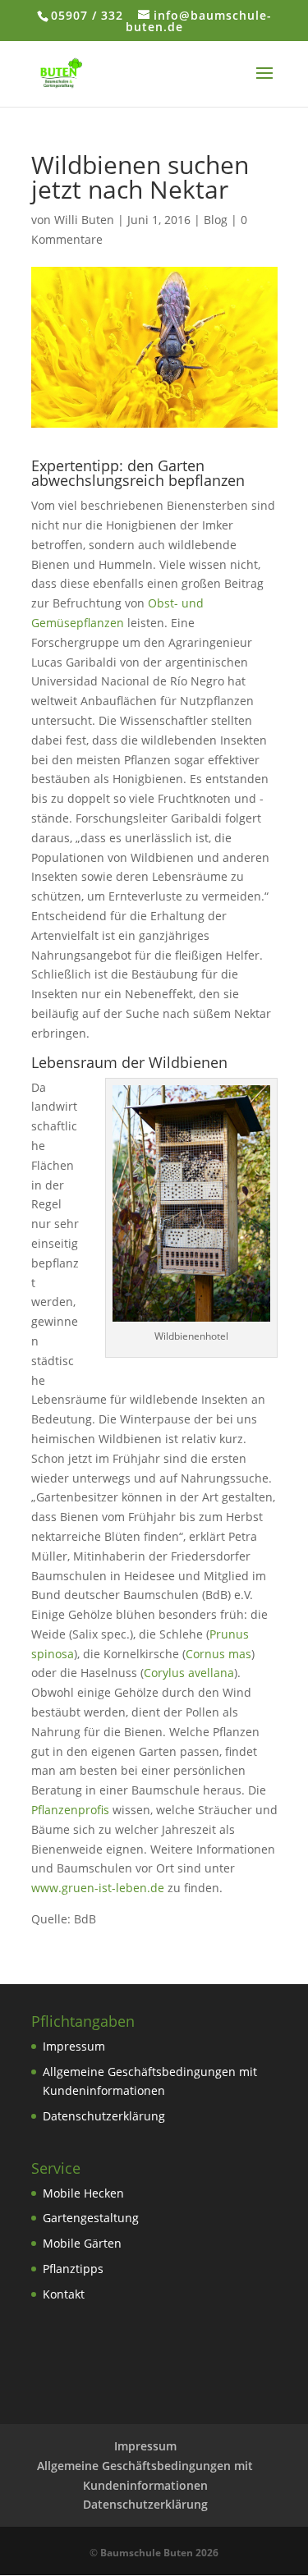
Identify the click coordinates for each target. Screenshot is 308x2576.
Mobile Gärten (82, 2243)
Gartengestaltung (91, 2218)
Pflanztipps (73, 2269)
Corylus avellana (189, 1673)
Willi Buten (84, 220)
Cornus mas (218, 1654)
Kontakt (64, 2294)
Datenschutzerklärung (104, 2116)
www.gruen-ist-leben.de (98, 1888)
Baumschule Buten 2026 (159, 2553)
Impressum (74, 2046)
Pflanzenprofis (70, 1810)
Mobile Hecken (83, 2193)
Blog (216, 220)
